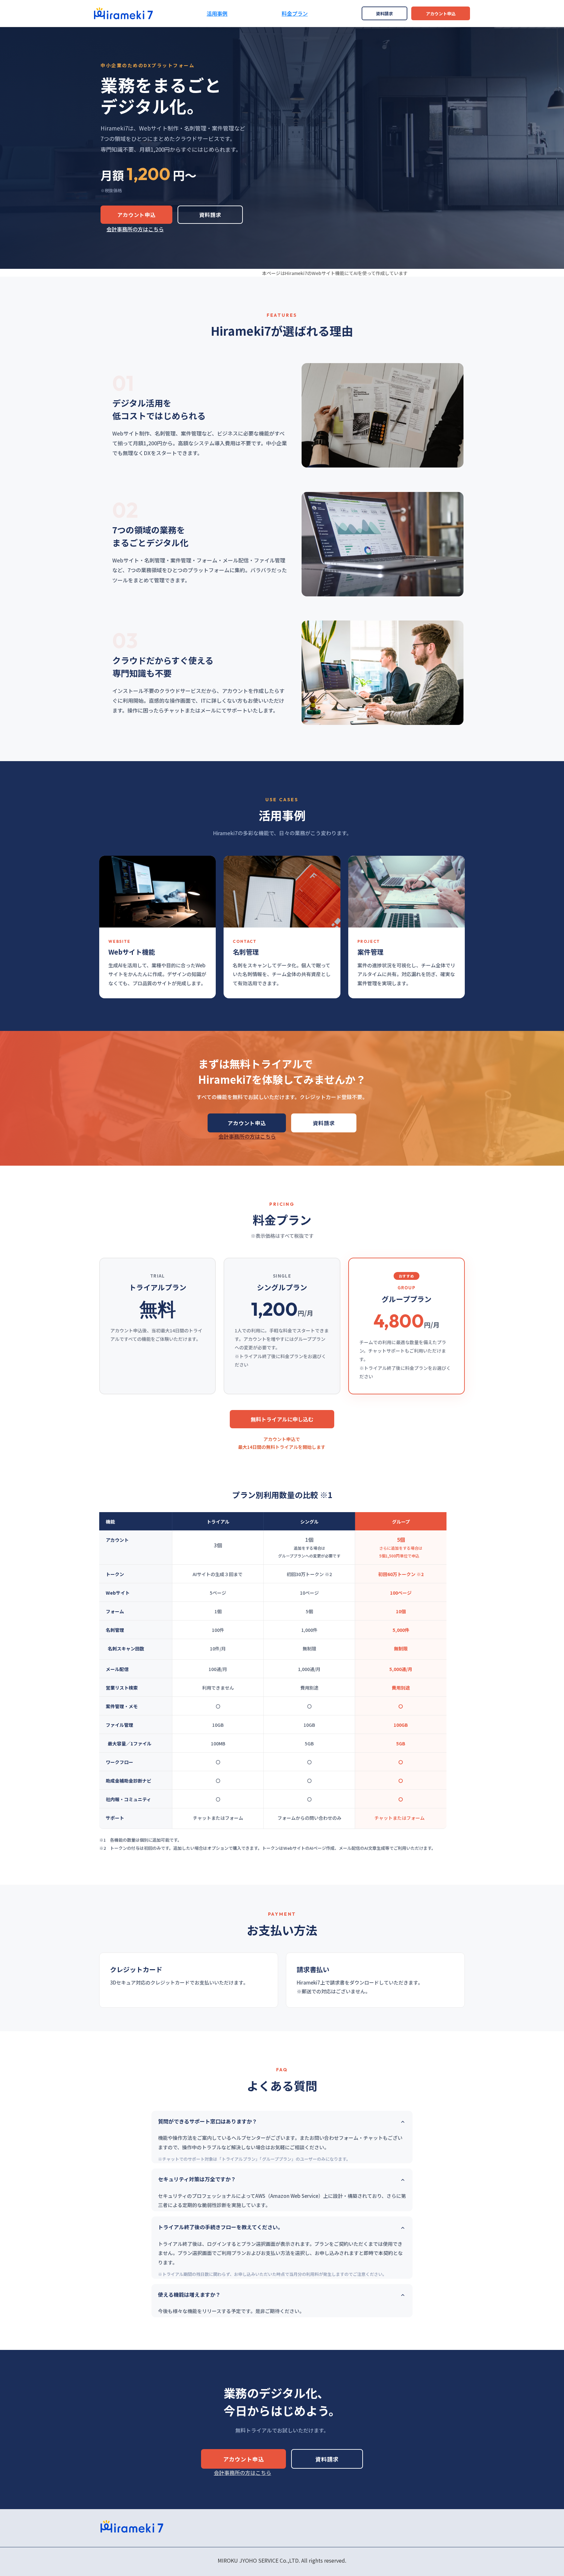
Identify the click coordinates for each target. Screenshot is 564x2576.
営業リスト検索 (122, 1688)
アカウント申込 (441, 14)
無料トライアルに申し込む (282, 1419)
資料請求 (384, 14)
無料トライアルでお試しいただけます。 (282, 2430)
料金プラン (295, 13)
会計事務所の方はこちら (135, 229)
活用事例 (217, 13)
